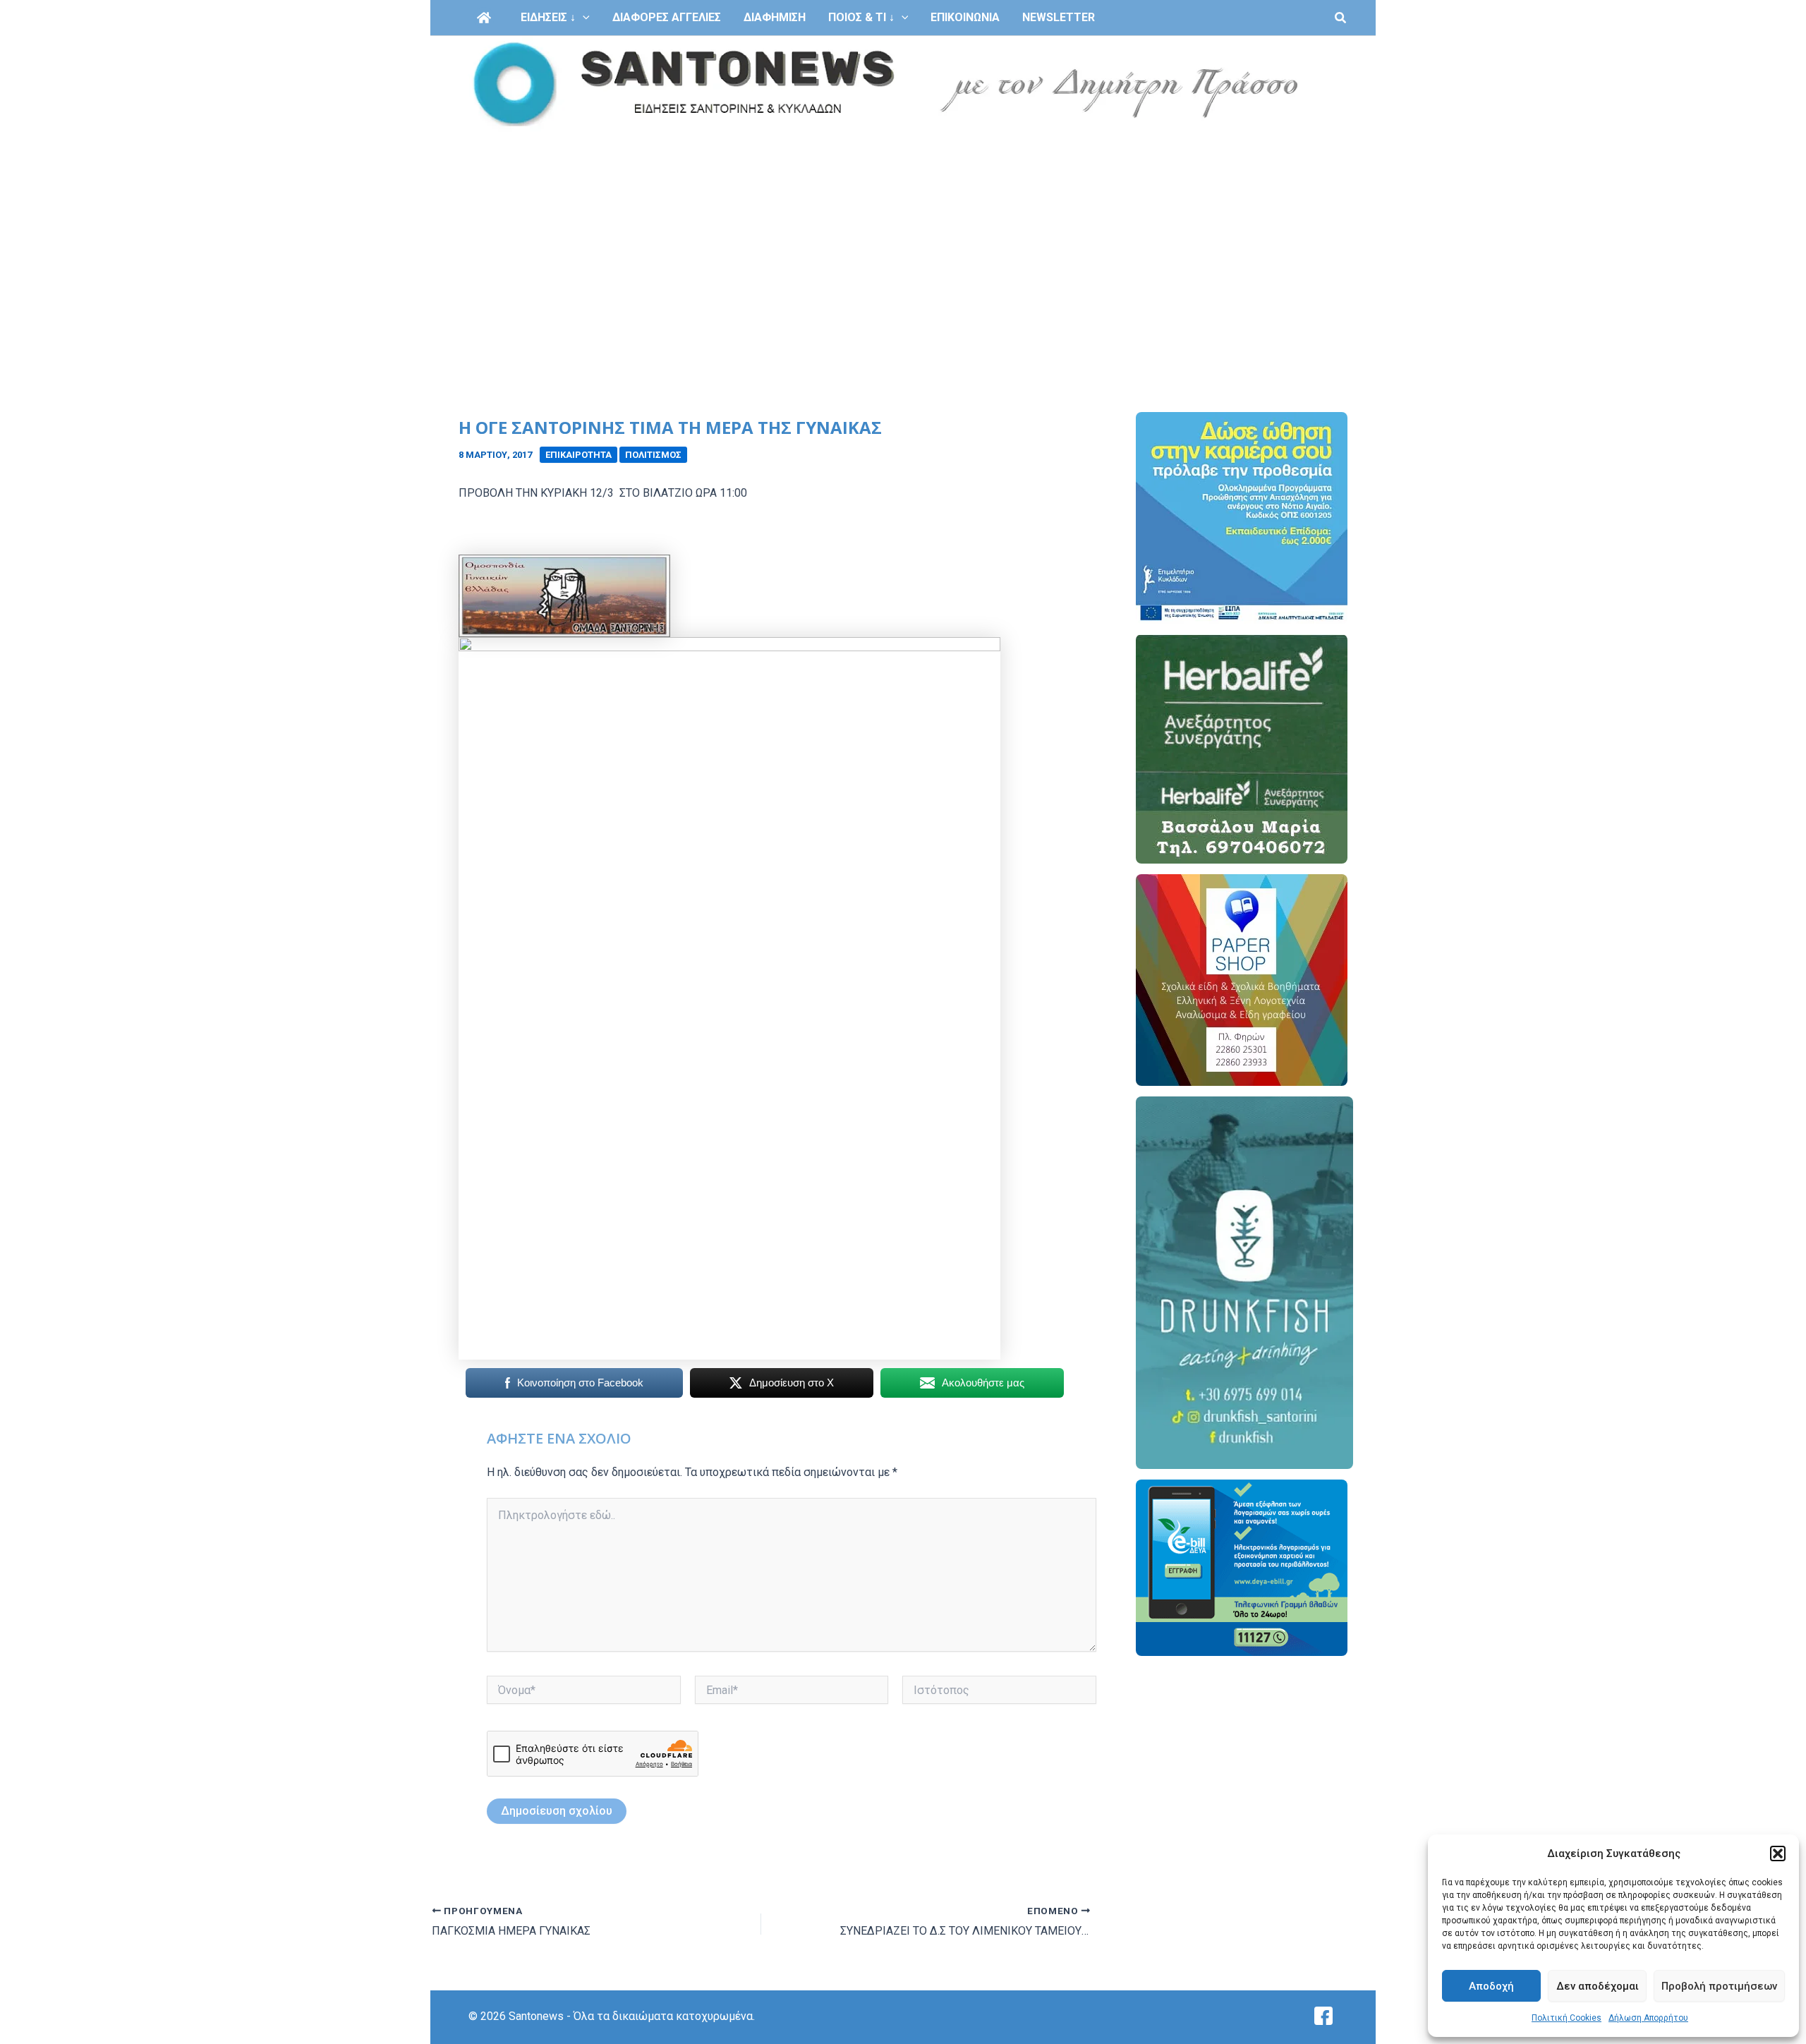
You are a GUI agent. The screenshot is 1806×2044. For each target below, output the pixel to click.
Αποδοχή (1491, 1986)
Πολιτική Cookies (1566, 2018)
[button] (1778, 1853)
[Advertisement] (903, 238)
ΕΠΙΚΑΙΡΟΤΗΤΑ (578, 455)
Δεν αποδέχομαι (1598, 1986)
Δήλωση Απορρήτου (1648, 2018)
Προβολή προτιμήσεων (1719, 1986)
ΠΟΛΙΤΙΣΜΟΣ (653, 455)
